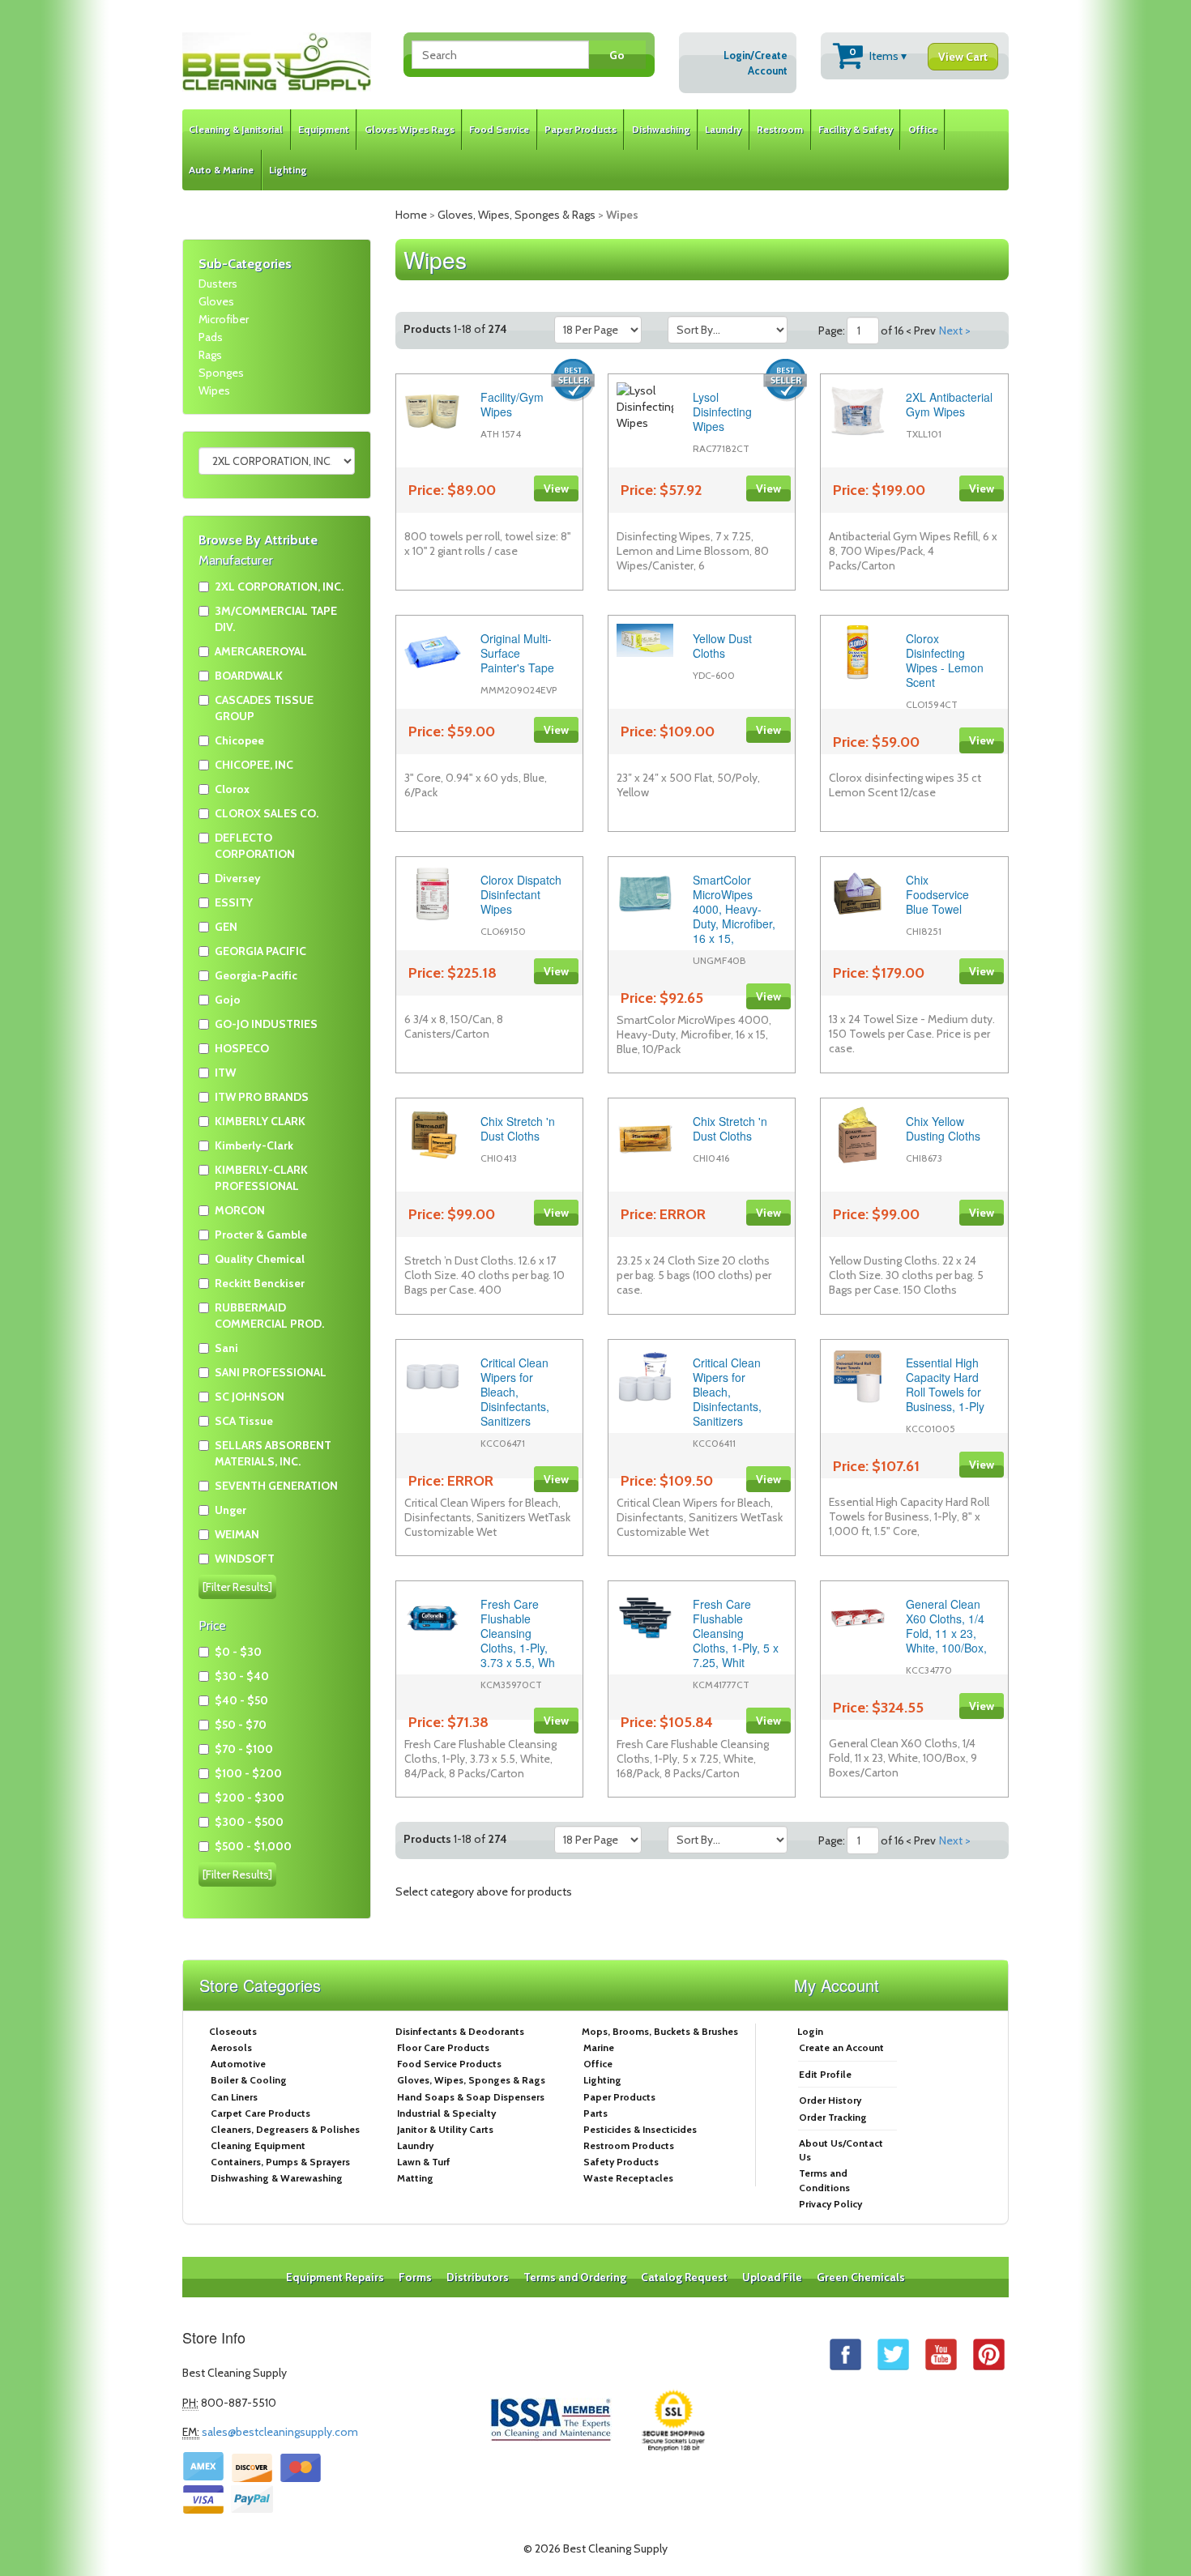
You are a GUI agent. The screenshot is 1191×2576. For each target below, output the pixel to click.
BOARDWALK (249, 676)
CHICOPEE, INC (254, 765)
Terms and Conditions (824, 2180)
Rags (210, 355)
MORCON (240, 1210)
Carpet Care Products (260, 2113)
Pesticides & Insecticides (640, 2129)
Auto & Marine (221, 170)
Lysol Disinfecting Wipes (722, 412)
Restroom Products (629, 2145)
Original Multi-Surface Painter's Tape (517, 653)
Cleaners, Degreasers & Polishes (285, 2129)
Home (411, 215)
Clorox (232, 789)
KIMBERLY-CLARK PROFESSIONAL (261, 1178)
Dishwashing (661, 129)
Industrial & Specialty (446, 2113)
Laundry (723, 129)
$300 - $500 (249, 1822)
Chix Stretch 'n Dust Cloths (518, 1128)
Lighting (288, 170)
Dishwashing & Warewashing (277, 2178)
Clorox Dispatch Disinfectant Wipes (521, 894)
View (556, 488)
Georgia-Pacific (256, 975)
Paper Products (581, 129)
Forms (415, 2277)
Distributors (478, 2277)
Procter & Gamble (261, 1235)
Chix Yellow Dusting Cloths (943, 1128)
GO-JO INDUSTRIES (266, 1024)
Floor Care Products (443, 2047)
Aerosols (231, 2047)
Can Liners (234, 2097)
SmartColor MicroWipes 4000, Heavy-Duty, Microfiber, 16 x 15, (734, 909)
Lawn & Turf (424, 2162)
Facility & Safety (856, 129)
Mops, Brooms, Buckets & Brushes (660, 2031)
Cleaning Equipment (258, 2145)
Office (923, 129)
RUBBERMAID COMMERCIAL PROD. (269, 1316)
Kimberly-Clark (254, 1145)
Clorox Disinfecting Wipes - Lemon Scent (945, 660)
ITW (225, 1073)
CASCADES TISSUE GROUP (264, 708)
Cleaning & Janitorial (236, 129)
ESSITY (234, 902)
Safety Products (621, 2162)
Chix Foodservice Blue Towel (937, 894)
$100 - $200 (248, 1773)
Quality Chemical (260, 1259)
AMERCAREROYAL (261, 651)
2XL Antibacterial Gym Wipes (949, 404)
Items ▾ (918, 55)
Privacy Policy (830, 2204)
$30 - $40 (242, 1676)
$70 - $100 (244, 1749)
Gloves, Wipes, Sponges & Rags (517, 215)
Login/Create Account (756, 63)
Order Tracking (833, 2117)
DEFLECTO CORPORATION (255, 846)
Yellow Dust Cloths (722, 646)
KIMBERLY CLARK (260, 1121)
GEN (226, 927)
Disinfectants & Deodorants (460, 2031)
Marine (599, 2047)
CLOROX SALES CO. (267, 813)
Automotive (238, 2064)
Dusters (218, 284)
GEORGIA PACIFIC (260, 951)
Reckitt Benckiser (260, 1283)
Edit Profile (825, 2074)
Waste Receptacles (628, 2178)
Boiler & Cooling (249, 2080)
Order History (830, 2100)
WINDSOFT (245, 1559)
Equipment (324, 129)
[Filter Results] (237, 1587)
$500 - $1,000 (253, 1846)
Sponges (221, 373)
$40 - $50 (241, 1700)
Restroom (780, 129)
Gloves (216, 301)
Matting (415, 2178)
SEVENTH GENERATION (276, 1486)
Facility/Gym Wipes (512, 404)
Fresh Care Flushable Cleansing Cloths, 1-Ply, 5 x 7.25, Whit (736, 1633)
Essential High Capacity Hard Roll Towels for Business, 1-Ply (945, 1384)
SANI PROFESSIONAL (271, 1372)
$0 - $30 (238, 1652)
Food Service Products (449, 2064)
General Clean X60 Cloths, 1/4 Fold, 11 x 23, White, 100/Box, (946, 1626)
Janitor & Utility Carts (445, 2129)
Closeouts (233, 2031)
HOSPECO (242, 1048)
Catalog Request (684, 2277)
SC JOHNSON (250, 1397)
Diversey (238, 878)
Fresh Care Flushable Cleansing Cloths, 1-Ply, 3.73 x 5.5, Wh (518, 1633)
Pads (211, 337)
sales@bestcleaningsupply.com (280, 2432)
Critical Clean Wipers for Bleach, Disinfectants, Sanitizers (515, 1392)
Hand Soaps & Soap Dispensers (471, 2097)
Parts (595, 2113)
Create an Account (841, 2047)
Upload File (772, 2277)
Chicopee (239, 740)
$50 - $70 (241, 1725)
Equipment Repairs (335, 2277)
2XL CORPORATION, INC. (279, 586)
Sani (226, 1348)
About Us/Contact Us (841, 2150)
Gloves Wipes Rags (410, 129)
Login (810, 2031)
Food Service (499, 129)
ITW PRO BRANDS (262, 1097)
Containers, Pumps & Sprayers (280, 2162)
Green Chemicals (861, 2277)
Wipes (214, 390)
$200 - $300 (250, 1798)
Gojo (228, 1000)
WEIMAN (237, 1534)
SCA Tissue (244, 1421)
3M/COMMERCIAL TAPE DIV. (276, 619)
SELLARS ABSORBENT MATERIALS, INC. (273, 1453)
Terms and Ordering (575, 2277)
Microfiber (224, 319)
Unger (231, 1510)
